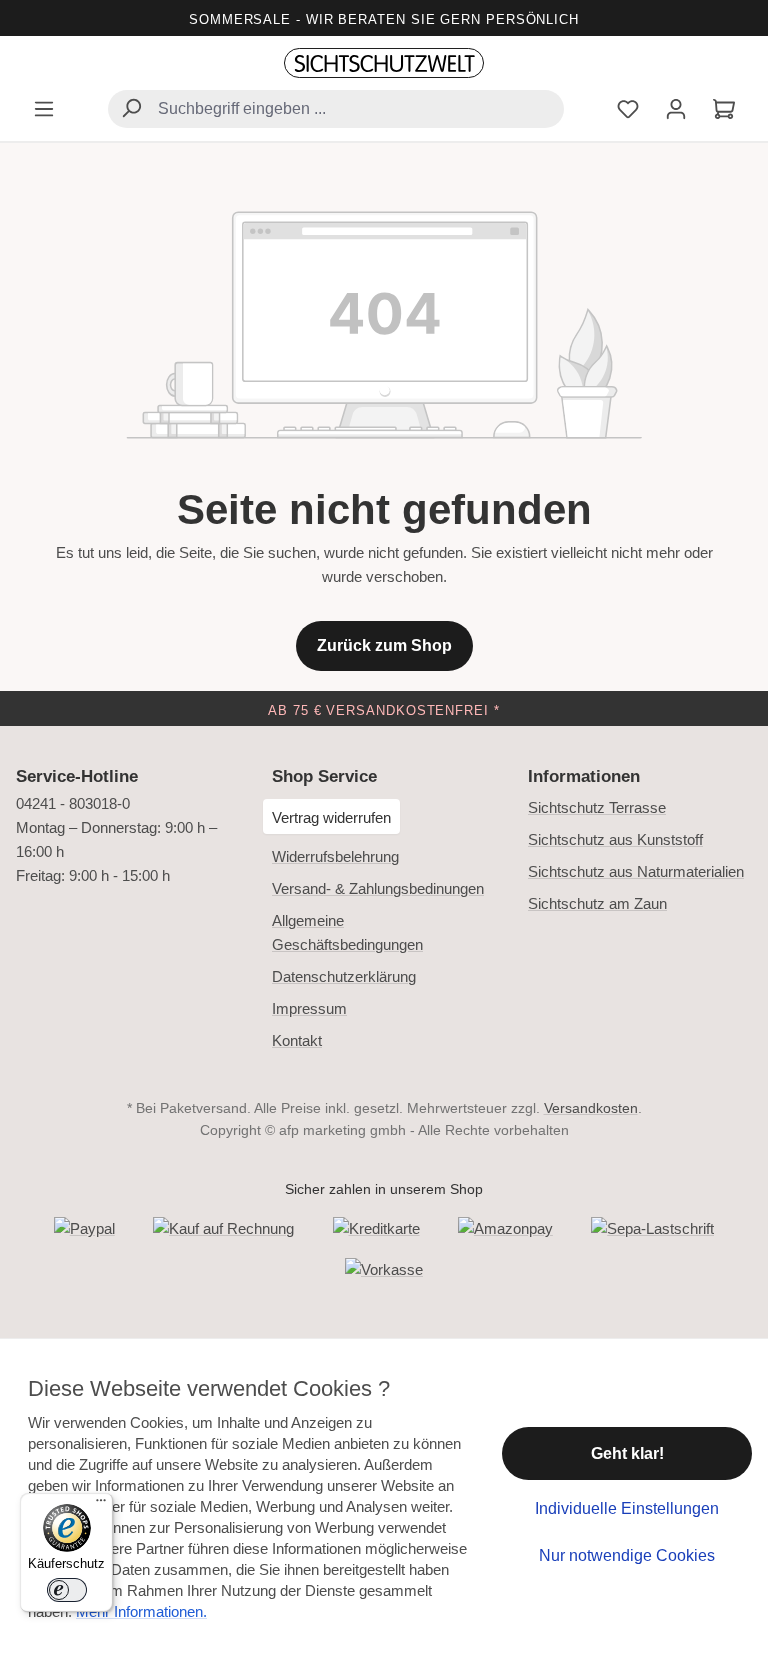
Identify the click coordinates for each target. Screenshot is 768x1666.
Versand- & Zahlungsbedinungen (378, 888)
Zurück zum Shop (384, 645)
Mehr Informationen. (141, 1611)
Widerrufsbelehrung (335, 856)
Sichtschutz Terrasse (597, 807)
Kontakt (297, 1040)
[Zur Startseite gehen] (384, 63)
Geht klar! (627, 1453)
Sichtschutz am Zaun (597, 903)
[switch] (67, 1590)
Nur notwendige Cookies (627, 1555)
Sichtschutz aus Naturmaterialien (636, 871)
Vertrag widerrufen (331, 817)
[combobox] (336, 109)
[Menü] (44, 111)
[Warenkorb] (724, 111)
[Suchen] (131, 110)
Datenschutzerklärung (344, 976)
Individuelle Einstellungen (627, 1508)
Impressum (309, 1008)
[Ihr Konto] (676, 111)
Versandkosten (591, 1108)
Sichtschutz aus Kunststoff (615, 839)
